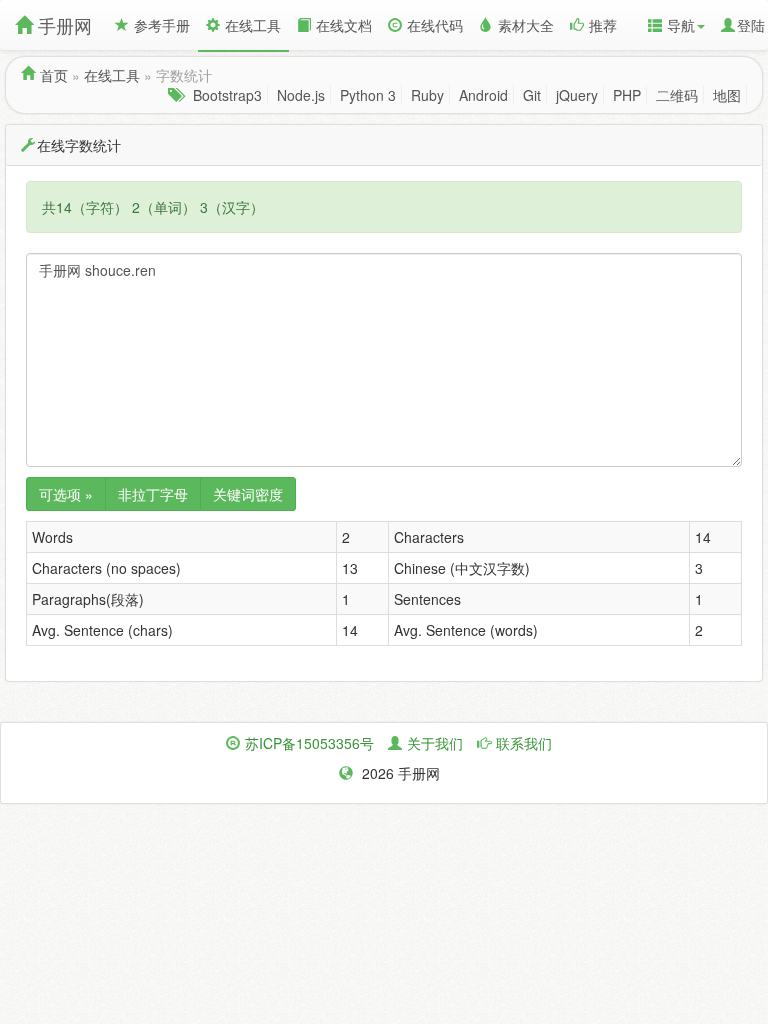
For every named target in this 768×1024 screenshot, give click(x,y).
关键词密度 (248, 494)
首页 (54, 75)
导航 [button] (681, 25)
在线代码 (435, 25)
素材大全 (526, 25)
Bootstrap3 (227, 95)
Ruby (427, 95)
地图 (727, 95)
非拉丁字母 (153, 494)
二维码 (677, 95)
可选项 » (66, 494)
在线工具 (253, 25)
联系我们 (524, 743)
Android (483, 95)
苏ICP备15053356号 (309, 743)
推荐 (603, 25)
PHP (627, 95)
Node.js (301, 95)
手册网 (65, 25)
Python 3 (368, 95)
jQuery (577, 95)
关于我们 (435, 743)
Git (532, 95)
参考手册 (162, 25)
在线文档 (344, 25)
